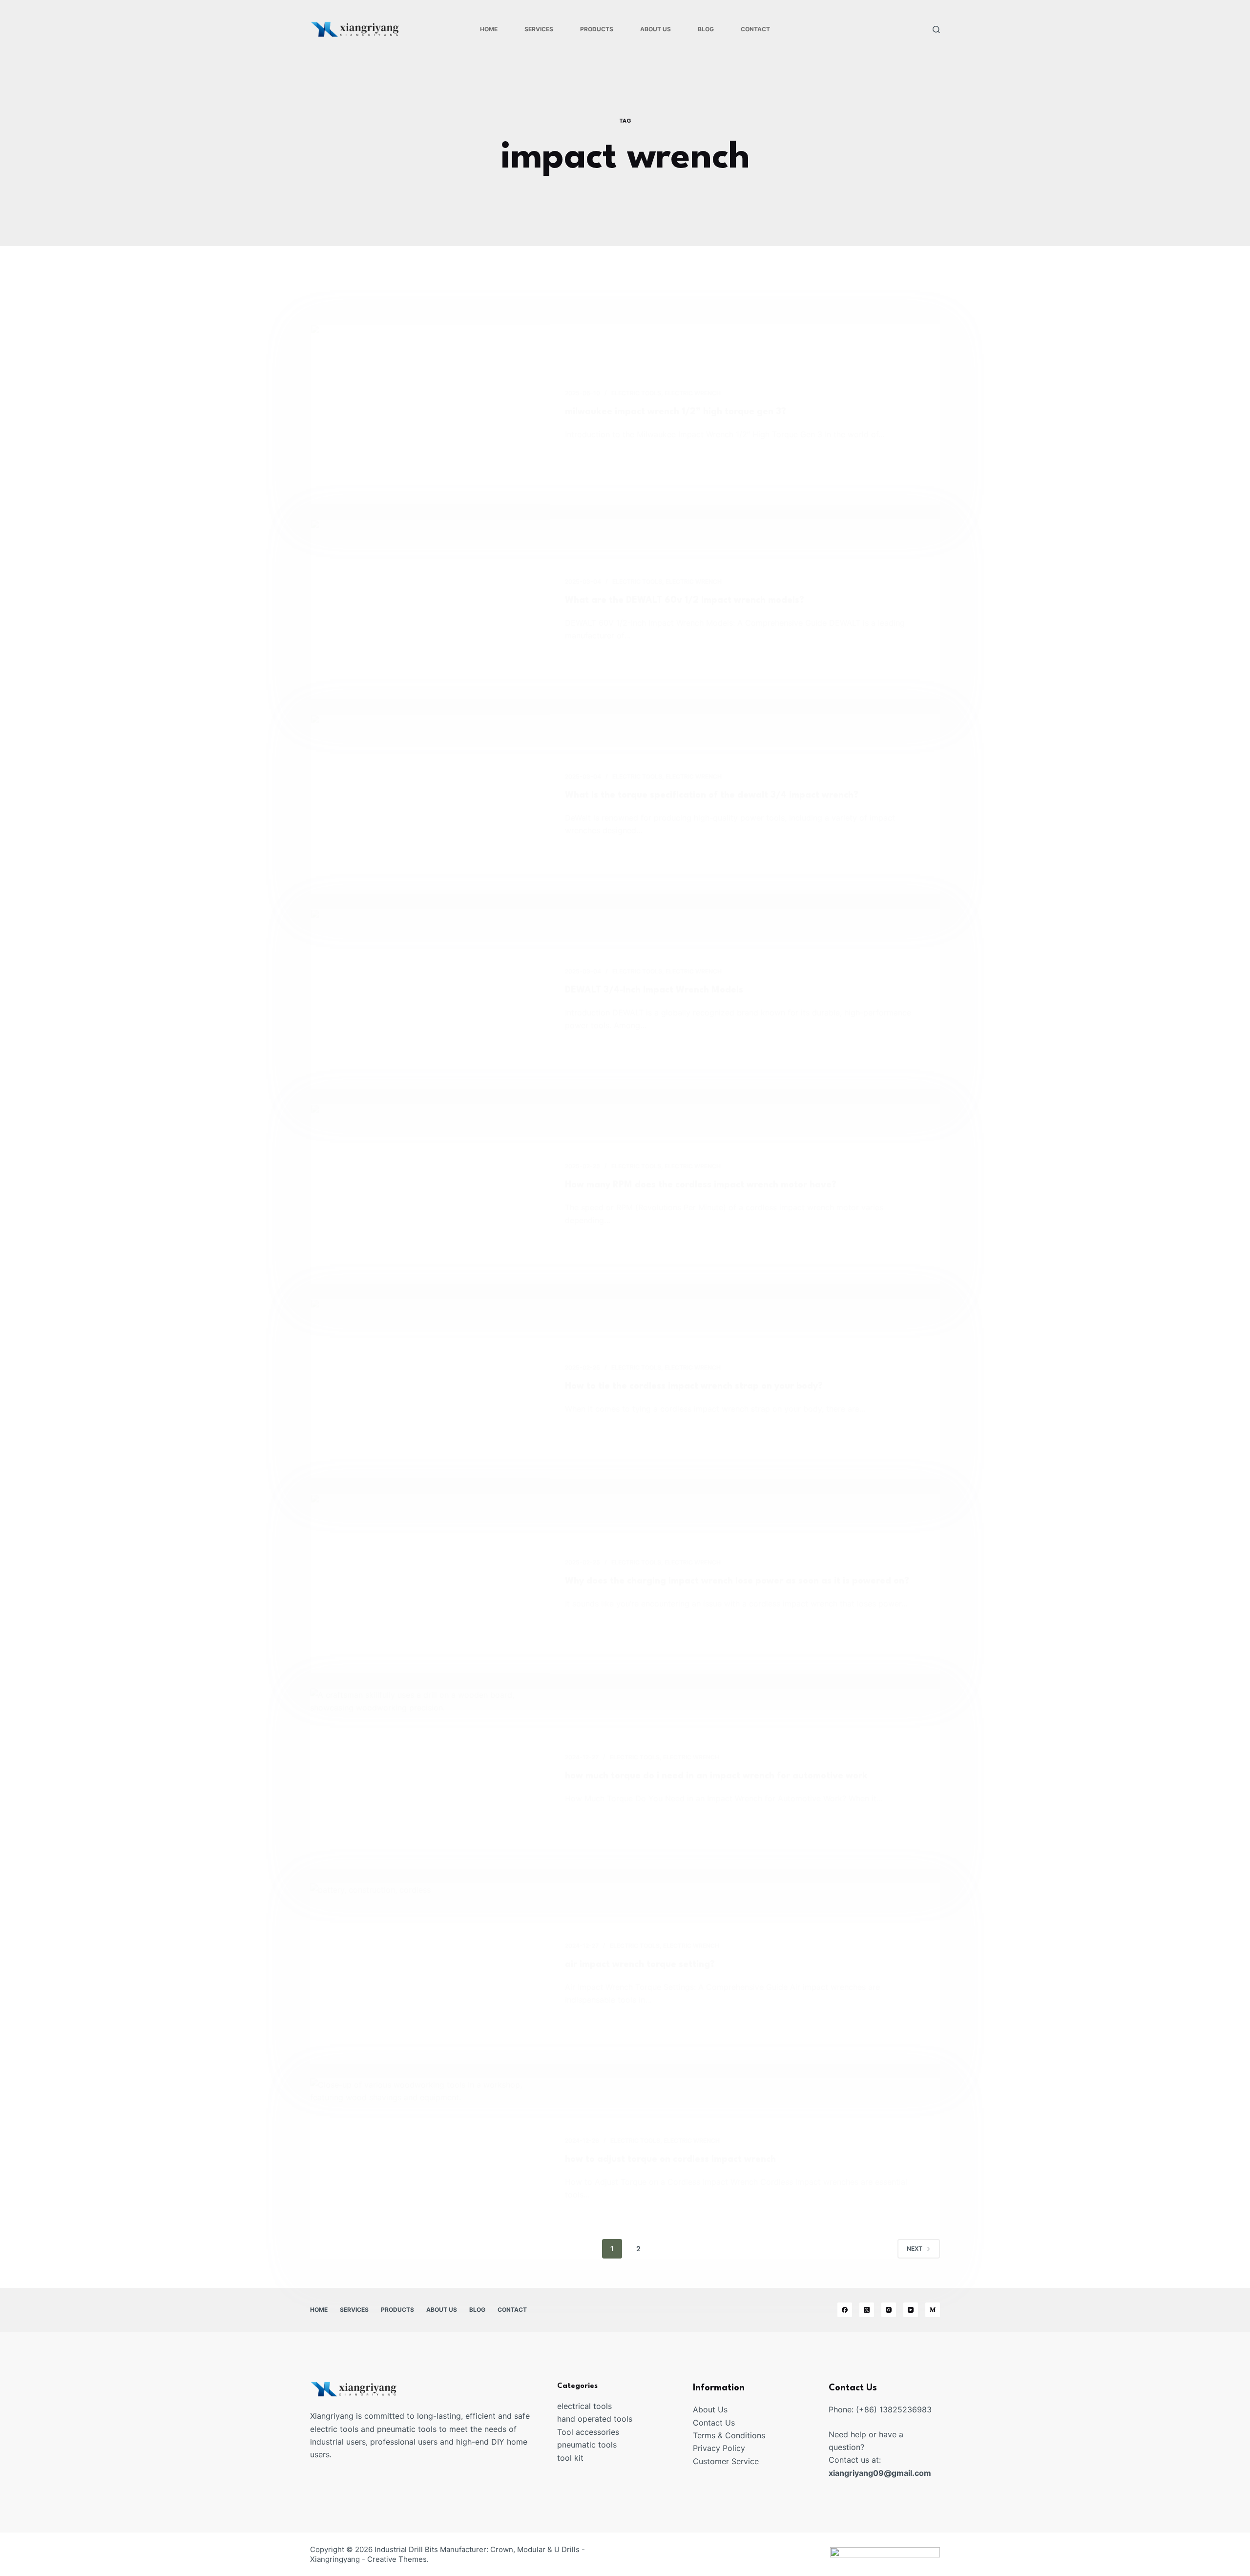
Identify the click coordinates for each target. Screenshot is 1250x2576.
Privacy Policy (719, 2448)
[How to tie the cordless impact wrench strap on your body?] (430, 1389)
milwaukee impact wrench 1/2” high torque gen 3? (676, 412)
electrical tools (584, 2406)
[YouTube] (911, 2310)
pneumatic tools (587, 2445)
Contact (755, 29)
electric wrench (693, 393)
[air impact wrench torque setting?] (430, 1974)
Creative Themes (397, 2559)
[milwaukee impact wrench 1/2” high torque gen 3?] (430, 414)
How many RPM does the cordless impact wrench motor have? (701, 1185)
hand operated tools (595, 2419)
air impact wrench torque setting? (640, 1964)
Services (539, 29)
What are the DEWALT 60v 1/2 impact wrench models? (685, 600)
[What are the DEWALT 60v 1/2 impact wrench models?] (430, 609)
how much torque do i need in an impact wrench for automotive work (716, 1776)
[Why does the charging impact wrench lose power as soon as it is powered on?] (430, 1584)
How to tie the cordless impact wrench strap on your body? (694, 1386)
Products (597, 29)
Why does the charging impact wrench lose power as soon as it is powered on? (737, 1581)
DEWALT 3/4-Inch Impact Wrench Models (654, 990)
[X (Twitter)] (867, 2310)
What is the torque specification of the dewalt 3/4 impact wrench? (712, 795)
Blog (706, 29)
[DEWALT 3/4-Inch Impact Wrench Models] (430, 999)
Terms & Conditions (729, 2435)
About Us (656, 29)
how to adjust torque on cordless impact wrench (670, 2159)
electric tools (636, 393)
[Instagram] (889, 2310)
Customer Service (726, 2461)
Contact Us (714, 2423)
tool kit (570, 2458)
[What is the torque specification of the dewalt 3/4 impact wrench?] (430, 804)
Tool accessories (588, 2432)
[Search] (936, 30)
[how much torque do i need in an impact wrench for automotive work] (430, 1779)
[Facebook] (845, 2310)
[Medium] (933, 2310)
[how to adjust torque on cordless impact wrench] (430, 2168)
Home (489, 29)
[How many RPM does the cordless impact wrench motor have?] (430, 1194)
